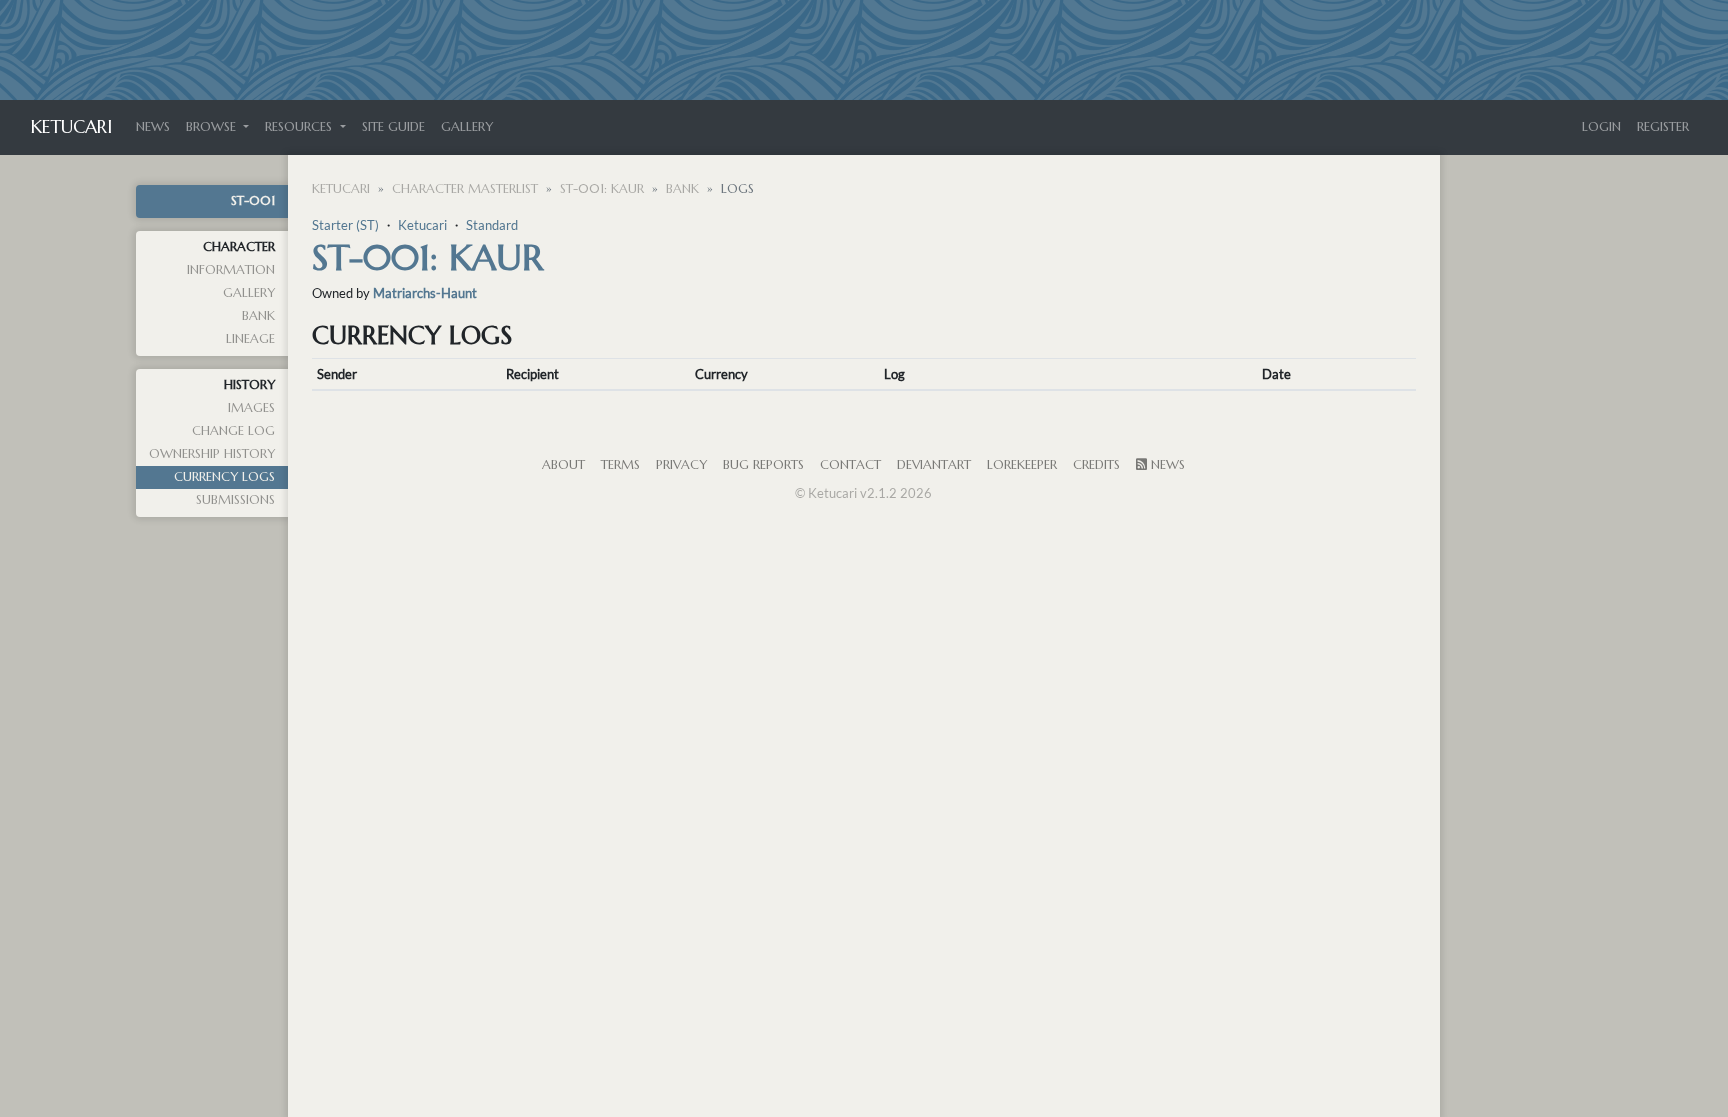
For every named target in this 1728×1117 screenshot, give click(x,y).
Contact (850, 465)
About (563, 465)
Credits (1096, 465)
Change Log (233, 431)
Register (1663, 127)
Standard (492, 225)
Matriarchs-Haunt (425, 293)
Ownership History (212, 454)
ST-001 (253, 201)
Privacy (681, 465)
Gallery (467, 127)
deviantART (934, 465)
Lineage (250, 339)
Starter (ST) (345, 225)
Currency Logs (224, 477)
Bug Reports (763, 465)
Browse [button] (213, 127)
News (153, 127)
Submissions (235, 500)
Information (231, 270)
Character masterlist (465, 189)
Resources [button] (300, 127)
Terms (620, 465)
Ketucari (71, 126)
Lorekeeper (1022, 465)
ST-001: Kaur (602, 189)
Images (251, 408)
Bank (258, 316)
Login (1601, 127)
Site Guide (393, 127)
